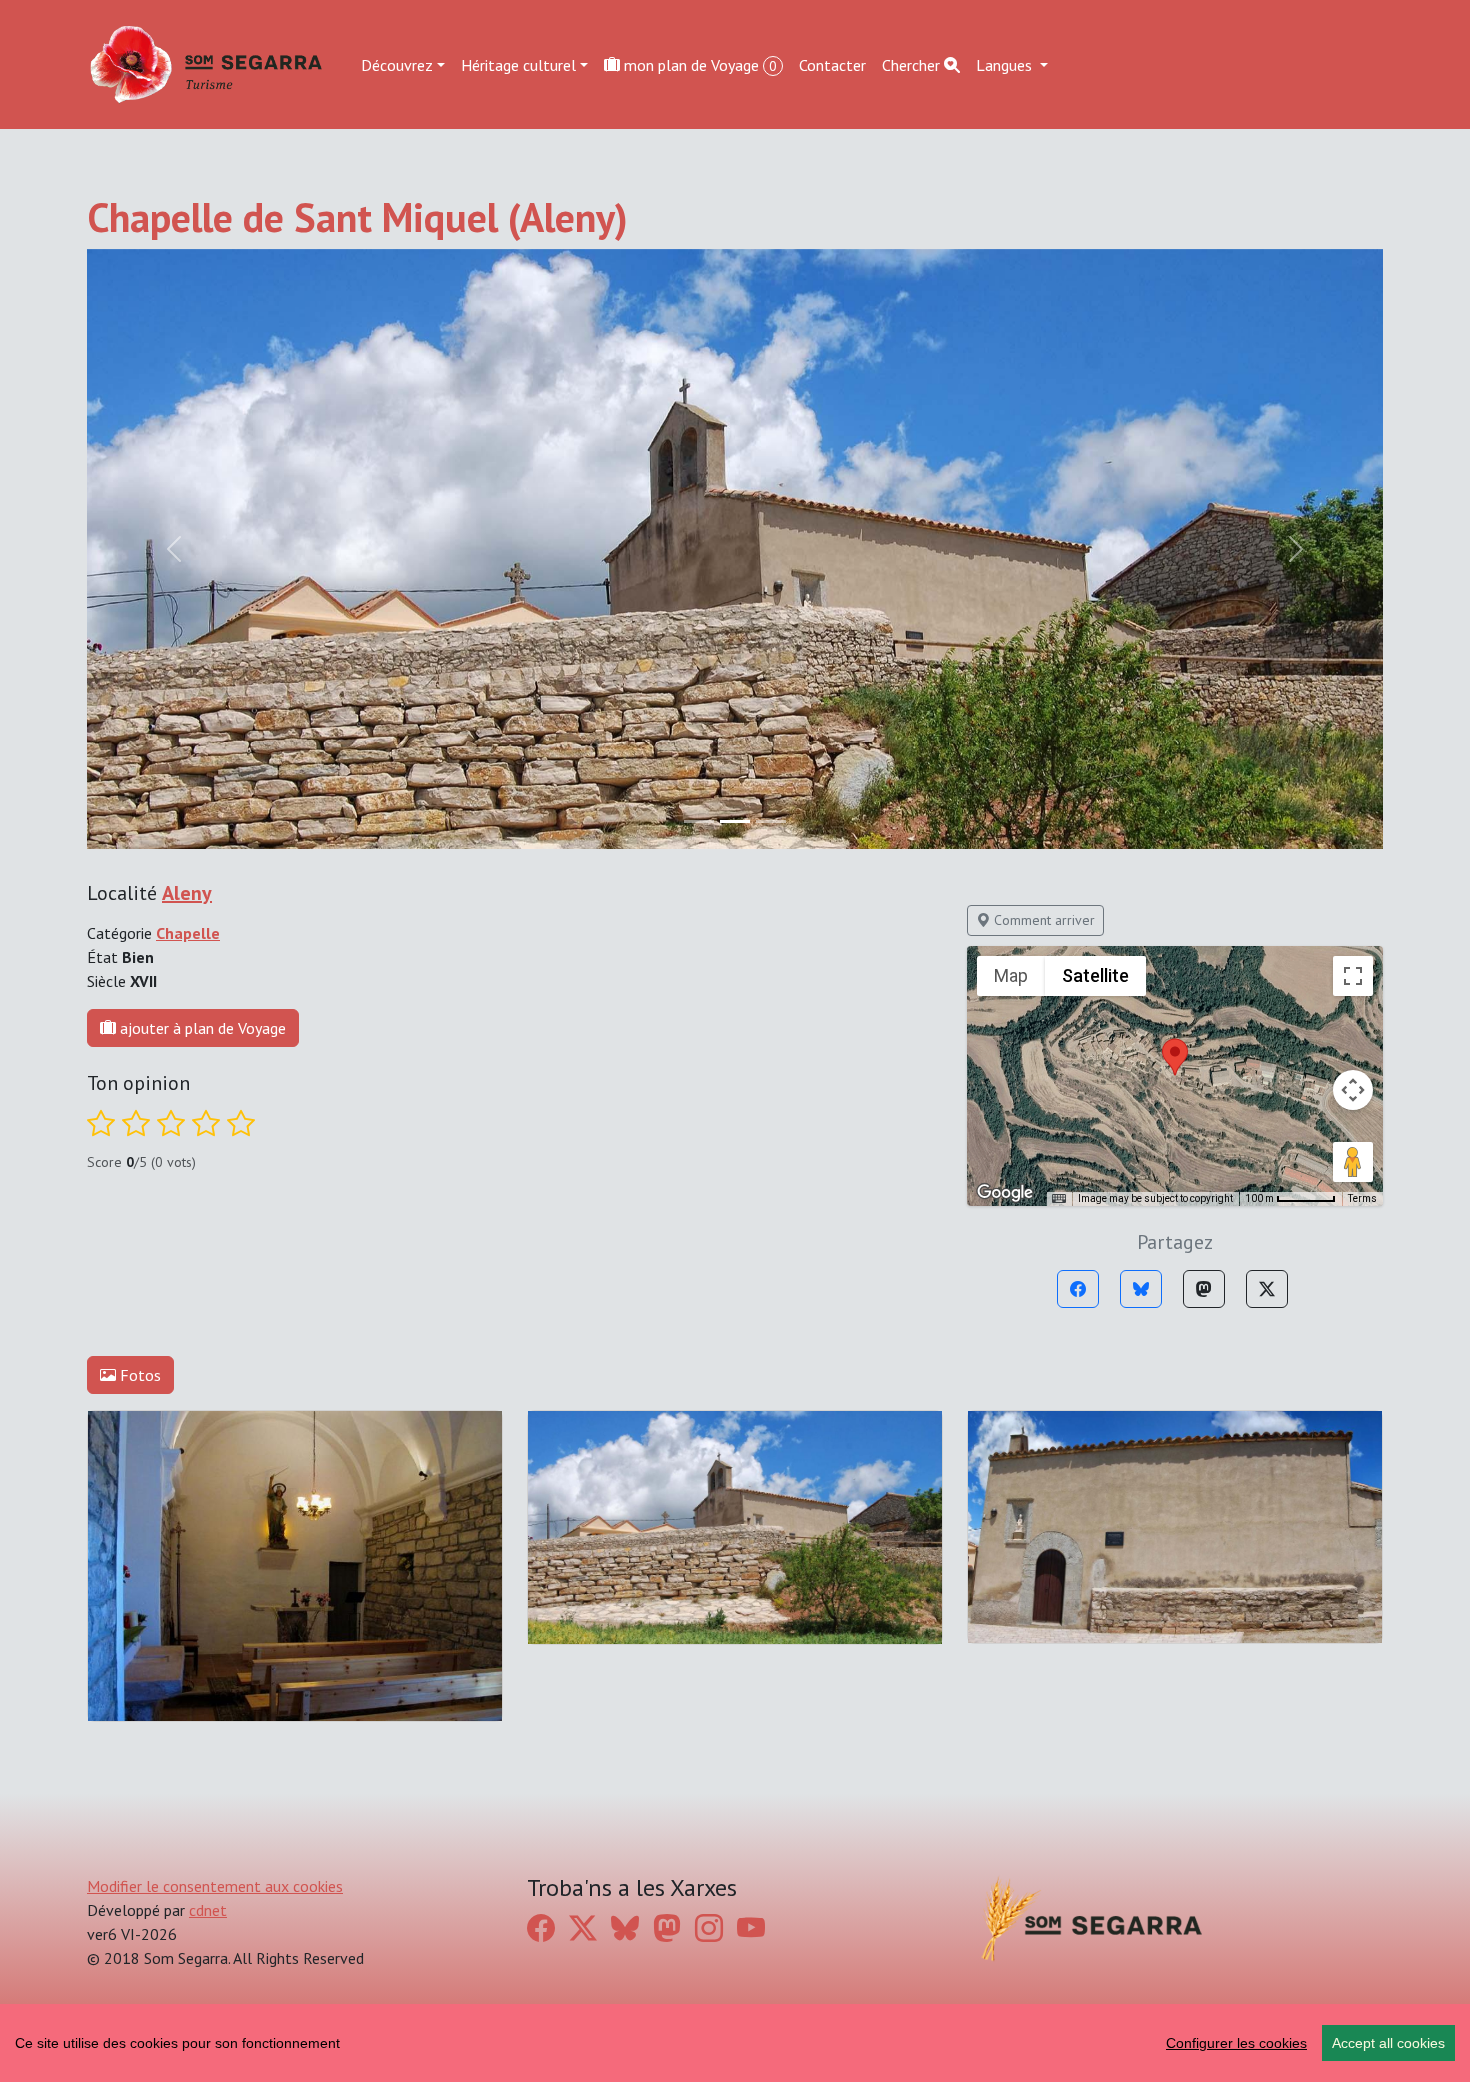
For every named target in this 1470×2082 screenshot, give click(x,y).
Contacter (832, 64)
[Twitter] (1267, 1289)
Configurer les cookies (1236, 2043)
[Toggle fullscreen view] (1353, 976)
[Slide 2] (771, 821)
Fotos (138, 1375)
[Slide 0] (699, 821)
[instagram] (709, 1927)
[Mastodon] (1204, 1289)
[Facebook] (1078, 1289)
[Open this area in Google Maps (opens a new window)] (1005, 1193)
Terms (1362, 1198)
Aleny (187, 893)
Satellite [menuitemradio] (1095, 975)
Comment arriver (1042, 920)
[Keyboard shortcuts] (1059, 1199)
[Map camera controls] (1353, 1090)
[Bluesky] (1141, 1289)
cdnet (208, 1910)
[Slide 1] (735, 821)
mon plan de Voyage (698, 64)
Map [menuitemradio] (1011, 975)
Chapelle (188, 933)
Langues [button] (1006, 64)
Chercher (913, 64)
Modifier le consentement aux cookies (215, 1886)
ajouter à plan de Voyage (201, 1028)
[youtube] (751, 1927)
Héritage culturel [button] (518, 64)
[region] (735, 2043)
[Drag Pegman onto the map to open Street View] (1353, 1162)
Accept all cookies (1388, 2043)
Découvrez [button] (397, 64)
